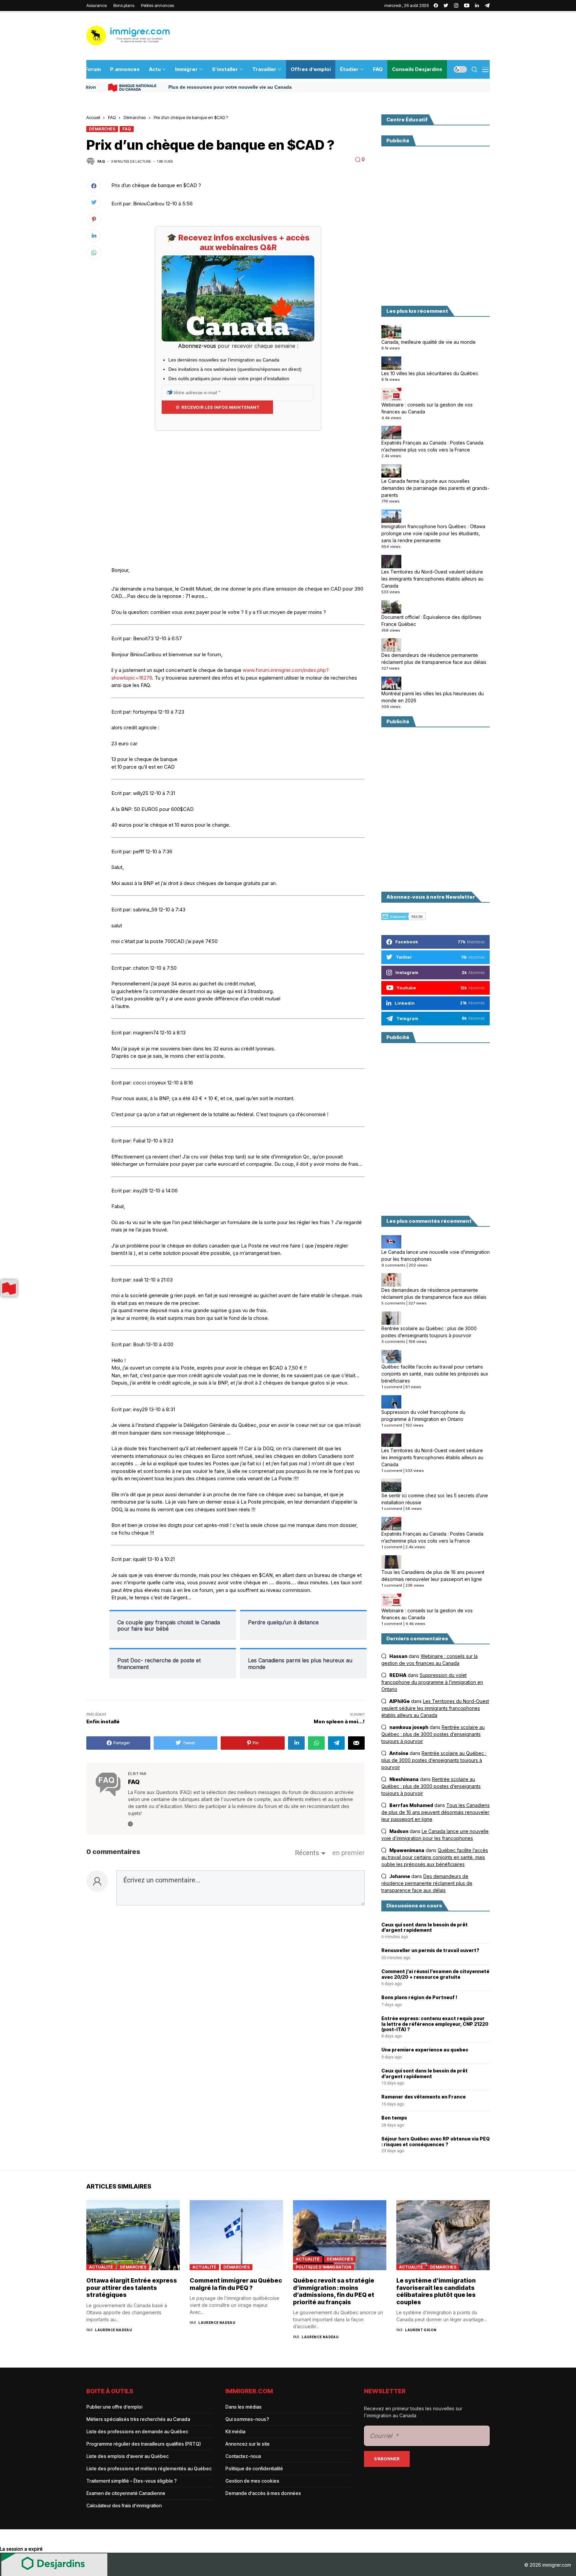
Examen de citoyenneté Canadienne (126, 2493)
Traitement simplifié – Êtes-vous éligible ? (131, 2481)
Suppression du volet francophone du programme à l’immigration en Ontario (423, 1416)
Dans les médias (243, 2407)
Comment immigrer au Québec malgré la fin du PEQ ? (236, 2284)
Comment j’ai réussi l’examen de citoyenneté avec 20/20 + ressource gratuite (435, 1974)
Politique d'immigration (323, 2267)
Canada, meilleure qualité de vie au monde (428, 342)
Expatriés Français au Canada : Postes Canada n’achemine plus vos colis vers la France (432, 446)
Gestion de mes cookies (252, 2481)
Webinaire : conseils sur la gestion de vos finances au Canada (427, 408)
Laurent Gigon (421, 2330)
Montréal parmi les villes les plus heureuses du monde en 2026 (432, 697)
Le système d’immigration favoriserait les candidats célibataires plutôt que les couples (436, 2291)
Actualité (101, 2267)
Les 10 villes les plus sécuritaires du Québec (430, 373)
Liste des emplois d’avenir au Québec (127, 2456)
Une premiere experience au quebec (425, 2050)
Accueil (93, 117)
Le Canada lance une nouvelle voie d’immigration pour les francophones (435, 1255)
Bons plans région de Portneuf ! (419, 1997)
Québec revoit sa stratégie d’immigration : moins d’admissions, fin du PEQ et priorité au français (334, 2291)
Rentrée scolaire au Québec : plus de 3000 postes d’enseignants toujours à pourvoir (429, 1332)
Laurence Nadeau (113, 2330)
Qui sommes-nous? (247, 2419)
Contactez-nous (243, 2456)
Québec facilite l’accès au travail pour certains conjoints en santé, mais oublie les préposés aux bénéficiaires (435, 1374)
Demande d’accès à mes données (263, 2493)
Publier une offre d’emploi (114, 2407)
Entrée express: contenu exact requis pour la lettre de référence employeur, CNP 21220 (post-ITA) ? (435, 2024)
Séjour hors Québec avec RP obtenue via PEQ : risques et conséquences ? (435, 2142)
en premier (348, 1853)
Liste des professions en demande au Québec (137, 2431)
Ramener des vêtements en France (423, 2097)
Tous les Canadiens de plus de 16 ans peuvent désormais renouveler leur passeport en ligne (433, 1576)
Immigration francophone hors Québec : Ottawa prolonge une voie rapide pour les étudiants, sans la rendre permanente (433, 533)
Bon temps (394, 2118)
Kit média (235, 2431)
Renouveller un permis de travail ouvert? (430, 1950)
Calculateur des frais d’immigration (124, 2505)
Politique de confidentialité (254, 2468)
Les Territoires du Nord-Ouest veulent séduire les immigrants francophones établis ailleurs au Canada (432, 579)
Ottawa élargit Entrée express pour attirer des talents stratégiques (132, 2288)
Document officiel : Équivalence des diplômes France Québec (431, 621)
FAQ (112, 117)
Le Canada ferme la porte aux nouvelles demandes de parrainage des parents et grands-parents (435, 488)
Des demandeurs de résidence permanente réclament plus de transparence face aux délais (434, 659)
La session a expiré (21, 2549)
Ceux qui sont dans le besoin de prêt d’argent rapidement (424, 1928)
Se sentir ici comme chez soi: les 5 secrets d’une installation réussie (435, 1499)
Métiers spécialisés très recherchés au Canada (138, 2419)
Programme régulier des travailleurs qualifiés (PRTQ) (144, 2444)
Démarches (135, 117)
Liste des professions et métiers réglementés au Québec (149, 2468)
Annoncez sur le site (247, 2444)
